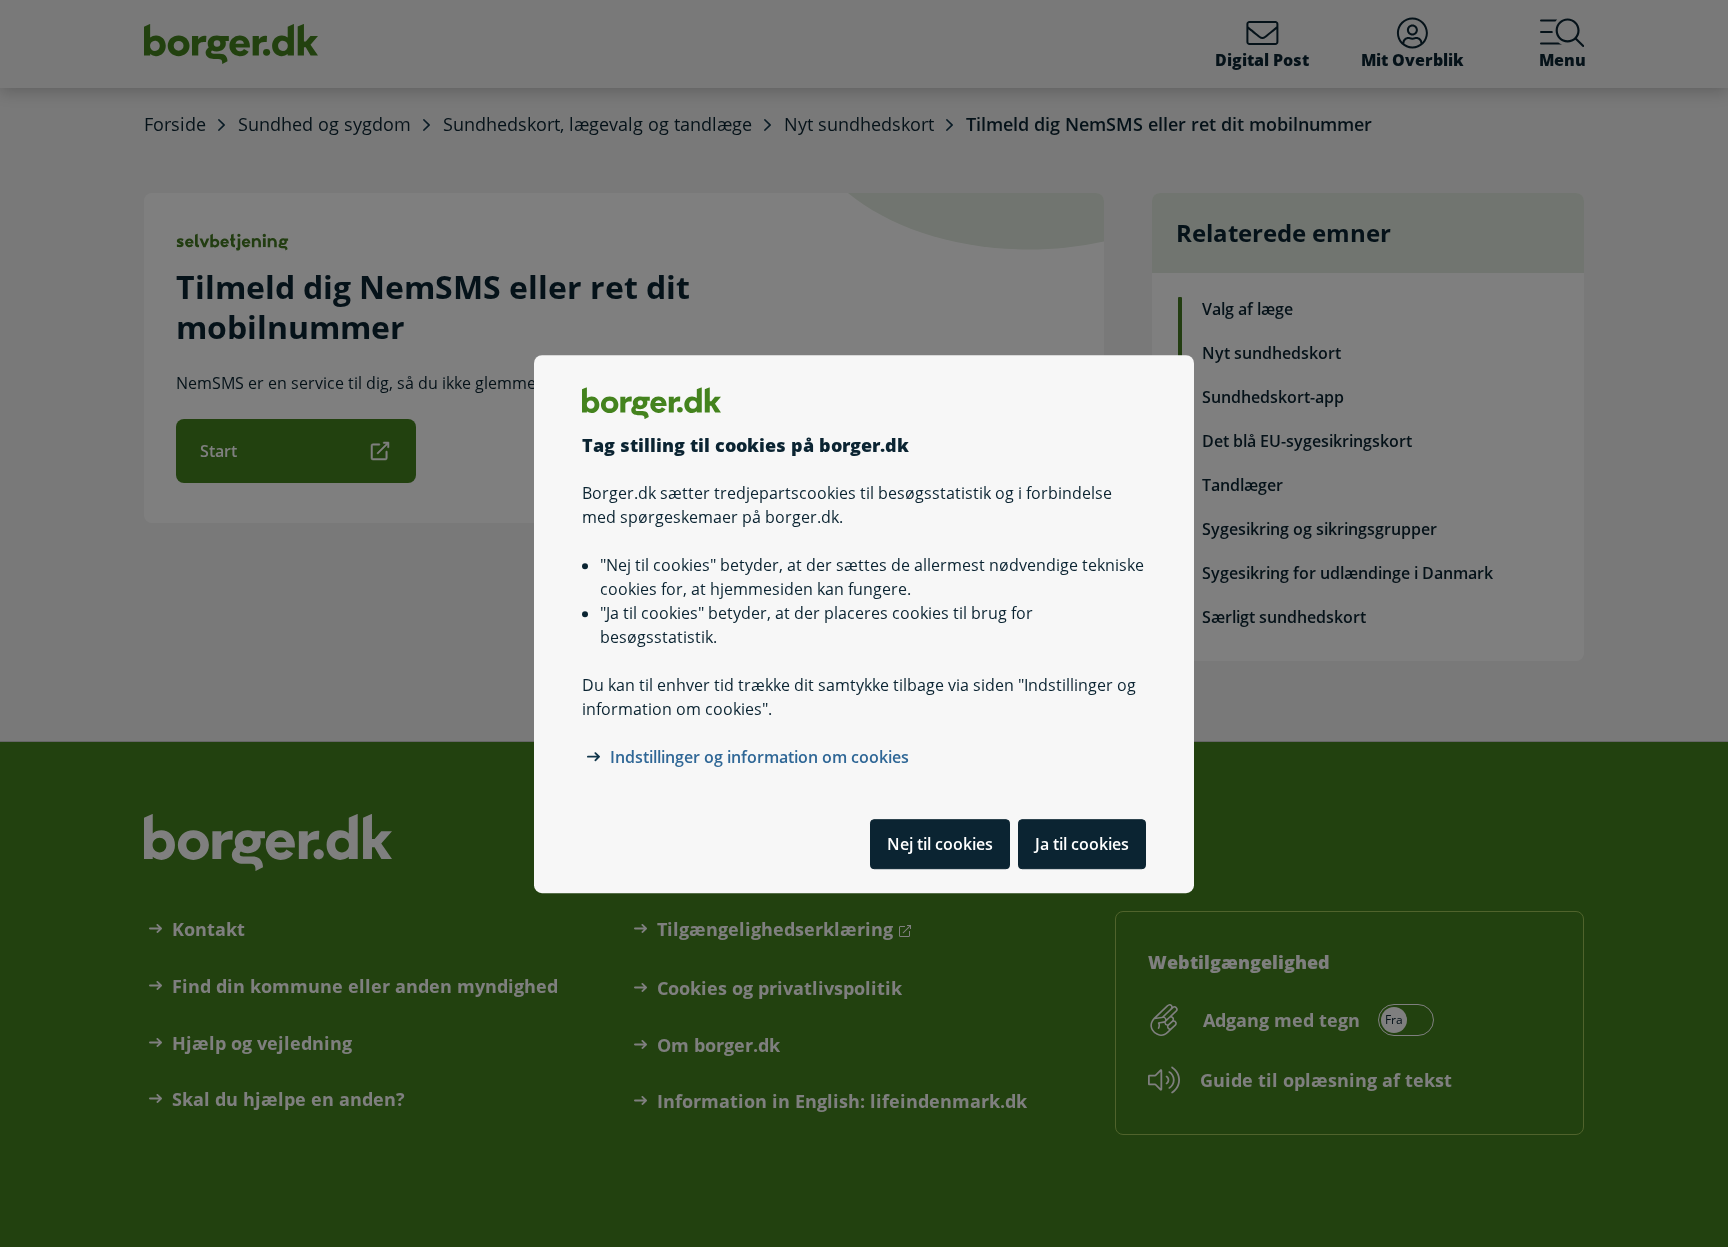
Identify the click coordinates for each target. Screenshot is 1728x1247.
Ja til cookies (1082, 843)
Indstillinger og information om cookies (759, 756)
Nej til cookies (940, 843)
